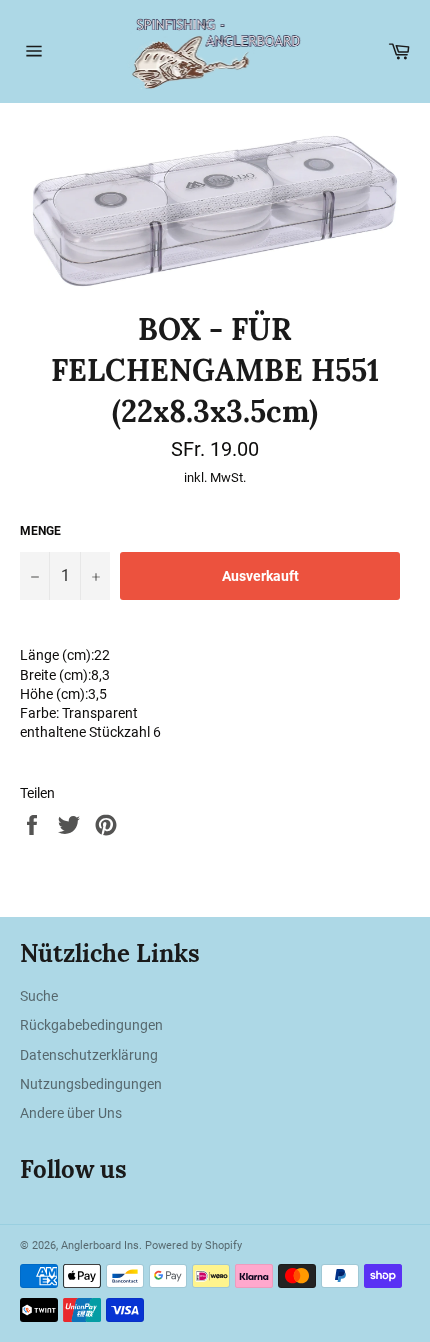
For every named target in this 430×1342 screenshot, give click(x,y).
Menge (40, 531)
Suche (39, 996)
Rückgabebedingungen (91, 1025)
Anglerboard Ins (100, 1245)
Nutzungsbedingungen (91, 1084)
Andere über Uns (71, 1113)
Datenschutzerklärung (89, 1055)
